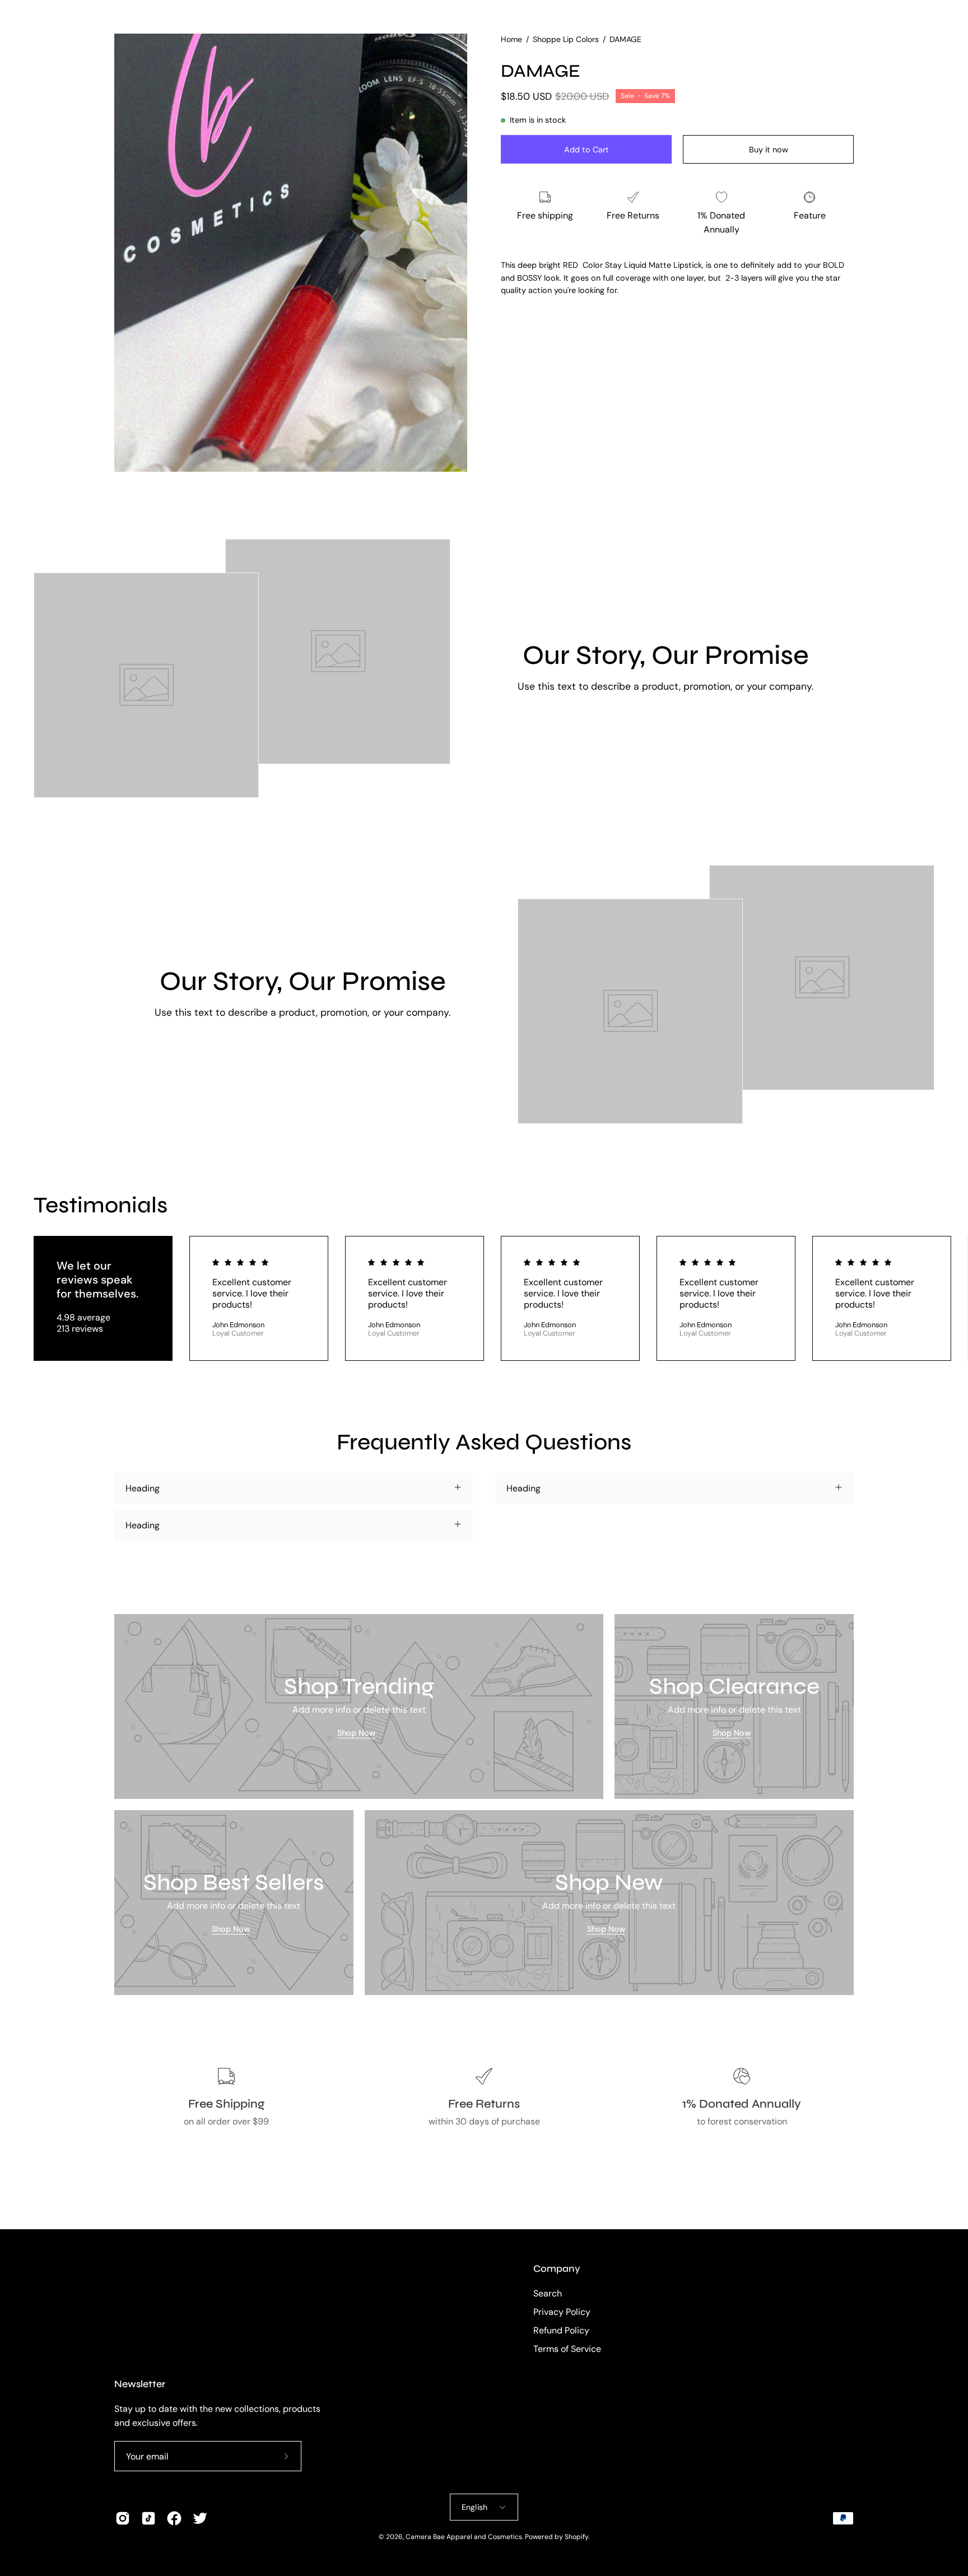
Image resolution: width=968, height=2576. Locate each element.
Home (511, 39)
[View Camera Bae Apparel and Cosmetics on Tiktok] (148, 2518)
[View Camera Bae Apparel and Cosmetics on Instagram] (123, 2518)
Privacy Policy (562, 2312)
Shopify (576, 2537)
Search (548, 2293)
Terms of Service (567, 2349)
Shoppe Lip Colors (566, 39)
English (475, 2507)
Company (557, 2269)
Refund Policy (561, 2330)
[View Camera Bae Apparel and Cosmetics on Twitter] (200, 2518)
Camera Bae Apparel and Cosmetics (464, 2537)
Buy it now (769, 150)
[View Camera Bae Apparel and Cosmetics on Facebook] (174, 2518)
